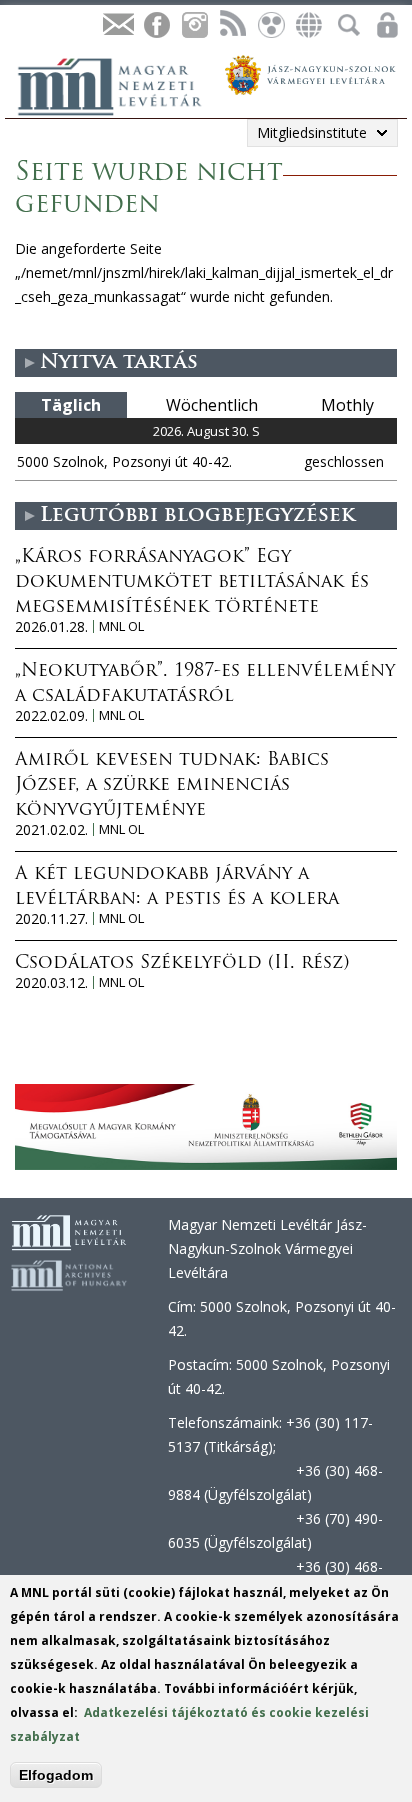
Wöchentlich (212, 405)
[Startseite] (120, 84)
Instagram (194, 25)
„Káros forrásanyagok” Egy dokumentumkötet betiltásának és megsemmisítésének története (192, 583)
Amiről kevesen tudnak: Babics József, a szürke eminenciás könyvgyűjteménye (172, 786)
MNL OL (121, 626)
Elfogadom (56, 1775)
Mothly (347, 405)
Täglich (71, 405)
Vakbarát (270, 25)
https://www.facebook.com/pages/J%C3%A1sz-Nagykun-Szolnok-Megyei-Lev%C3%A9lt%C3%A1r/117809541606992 (156, 25)
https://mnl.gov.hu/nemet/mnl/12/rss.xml (232, 25)
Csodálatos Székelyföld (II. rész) (182, 964)
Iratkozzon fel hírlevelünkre (118, 25)
